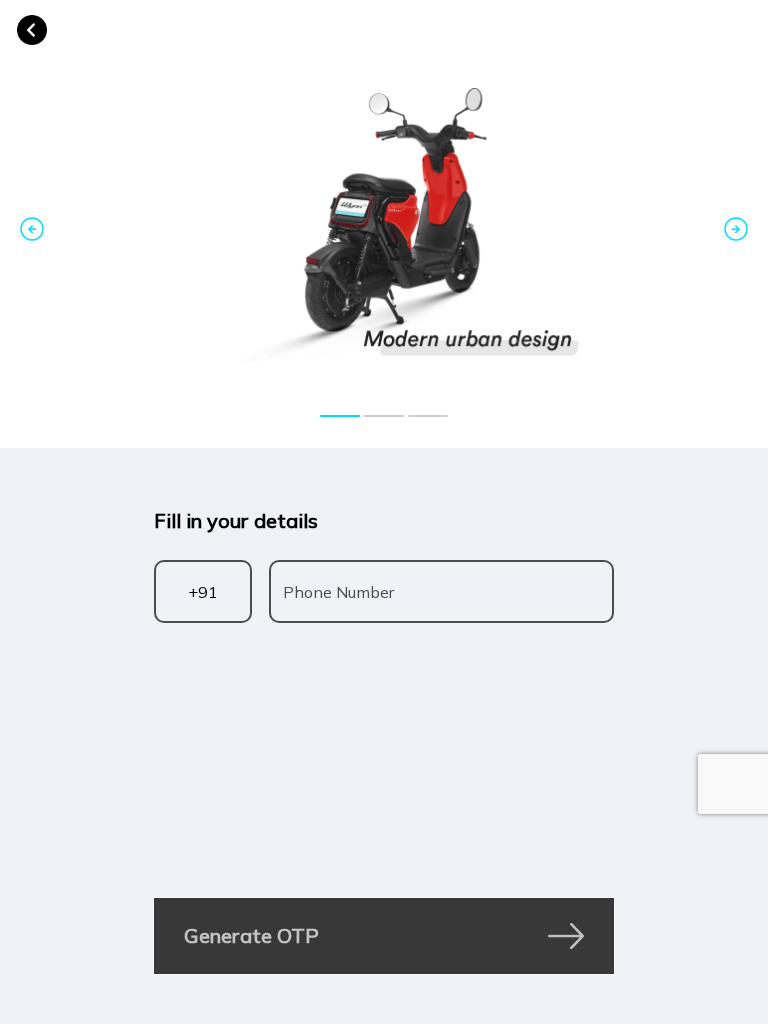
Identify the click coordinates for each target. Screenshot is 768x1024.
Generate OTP (251, 935)
